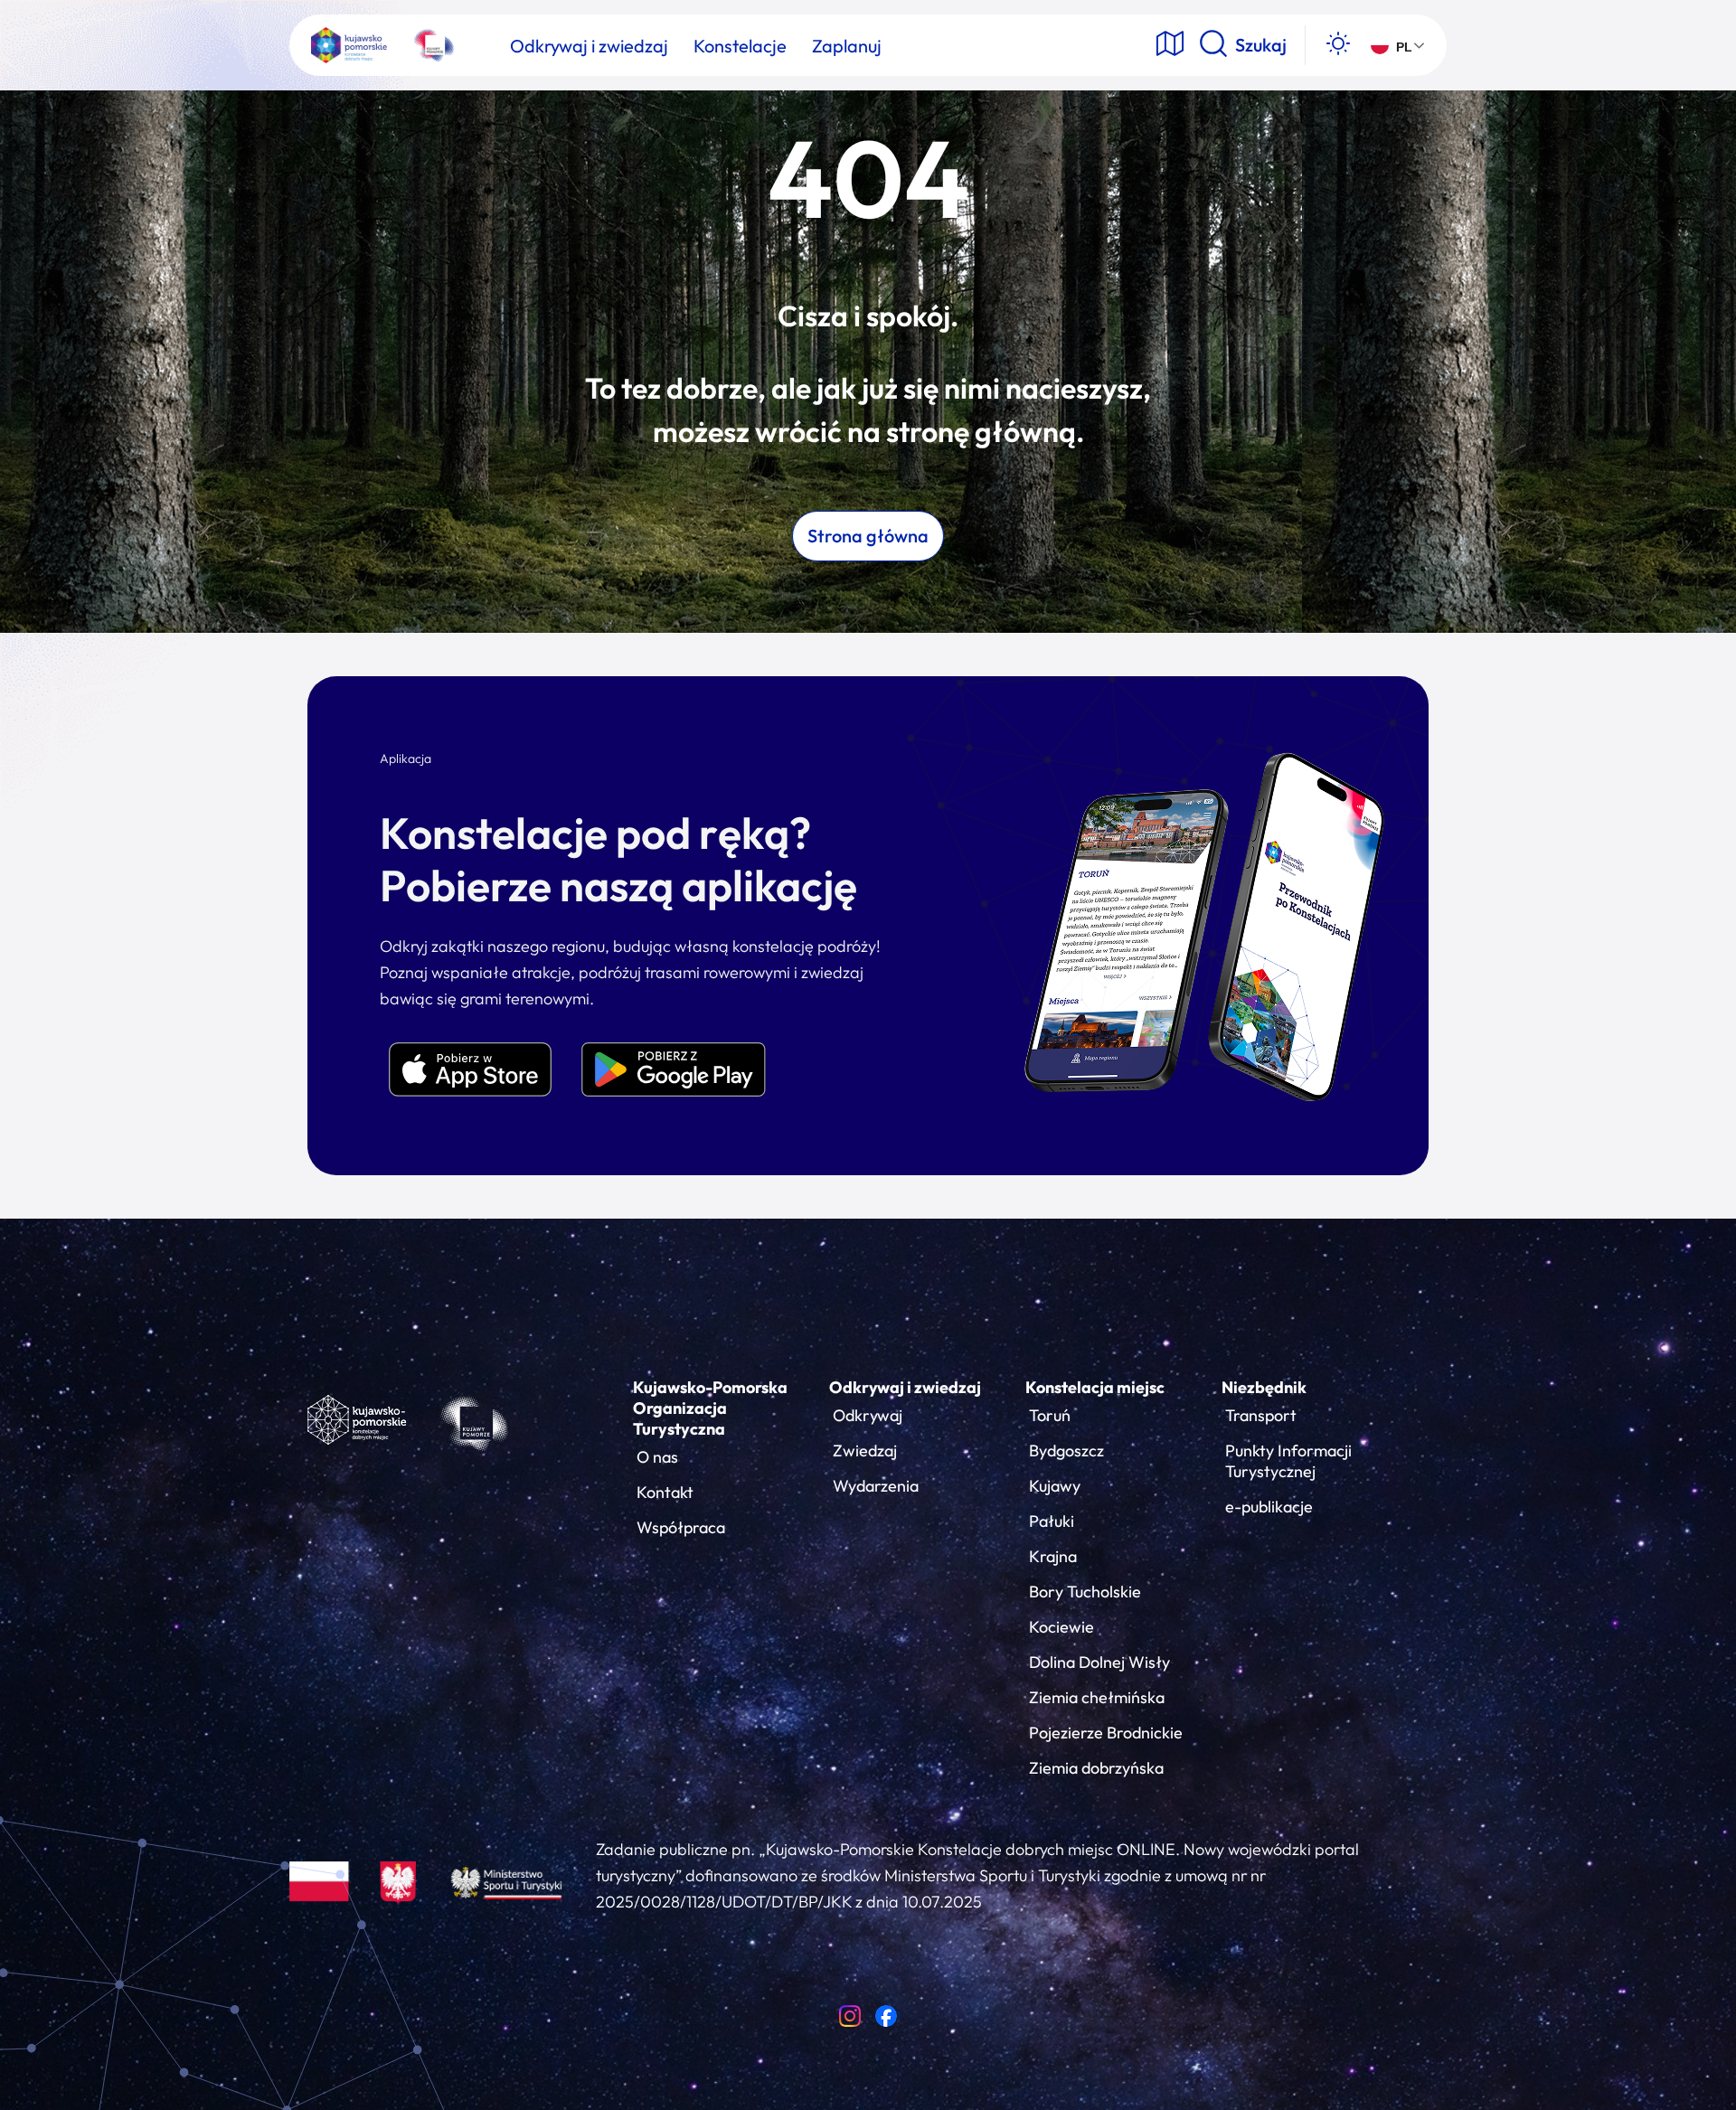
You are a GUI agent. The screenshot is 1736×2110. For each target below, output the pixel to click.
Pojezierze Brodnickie (1106, 1733)
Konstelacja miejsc (1095, 1387)
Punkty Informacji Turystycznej (1288, 1461)
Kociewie (1061, 1627)
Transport (1261, 1415)
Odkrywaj (868, 1415)
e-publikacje (1269, 1507)
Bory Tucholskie (1085, 1592)
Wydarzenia (876, 1486)
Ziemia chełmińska (1097, 1697)
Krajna (1053, 1556)
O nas (657, 1457)
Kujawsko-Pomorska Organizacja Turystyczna (710, 1408)
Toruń (1050, 1415)
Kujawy (1055, 1486)
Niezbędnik (1264, 1387)
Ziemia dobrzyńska (1096, 1768)
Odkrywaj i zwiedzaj (905, 1387)
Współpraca (681, 1527)
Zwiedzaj (865, 1451)
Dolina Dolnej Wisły (1099, 1662)
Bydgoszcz (1066, 1451)
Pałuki (1052, 1521)
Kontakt (665, 1492)
